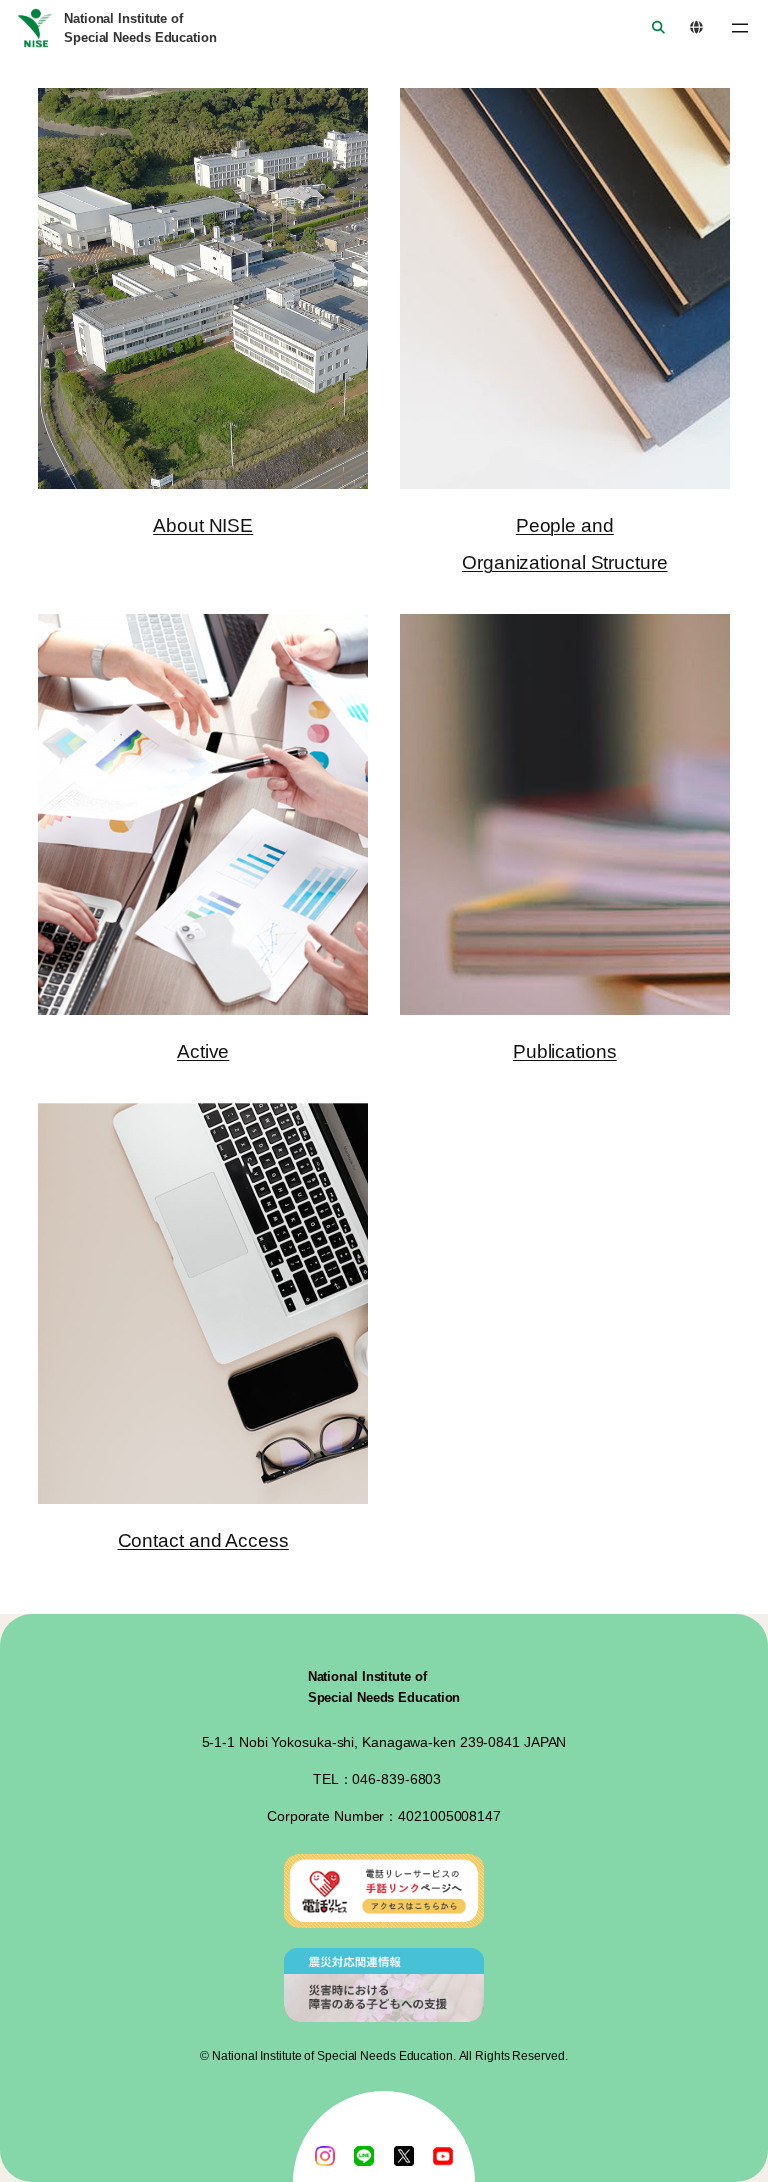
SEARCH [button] (652, 28)
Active (203, 1051)
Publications (565, 1051)
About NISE (203, 525)
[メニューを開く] (740, 28)
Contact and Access (203, 1540)
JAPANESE (690, 28)
